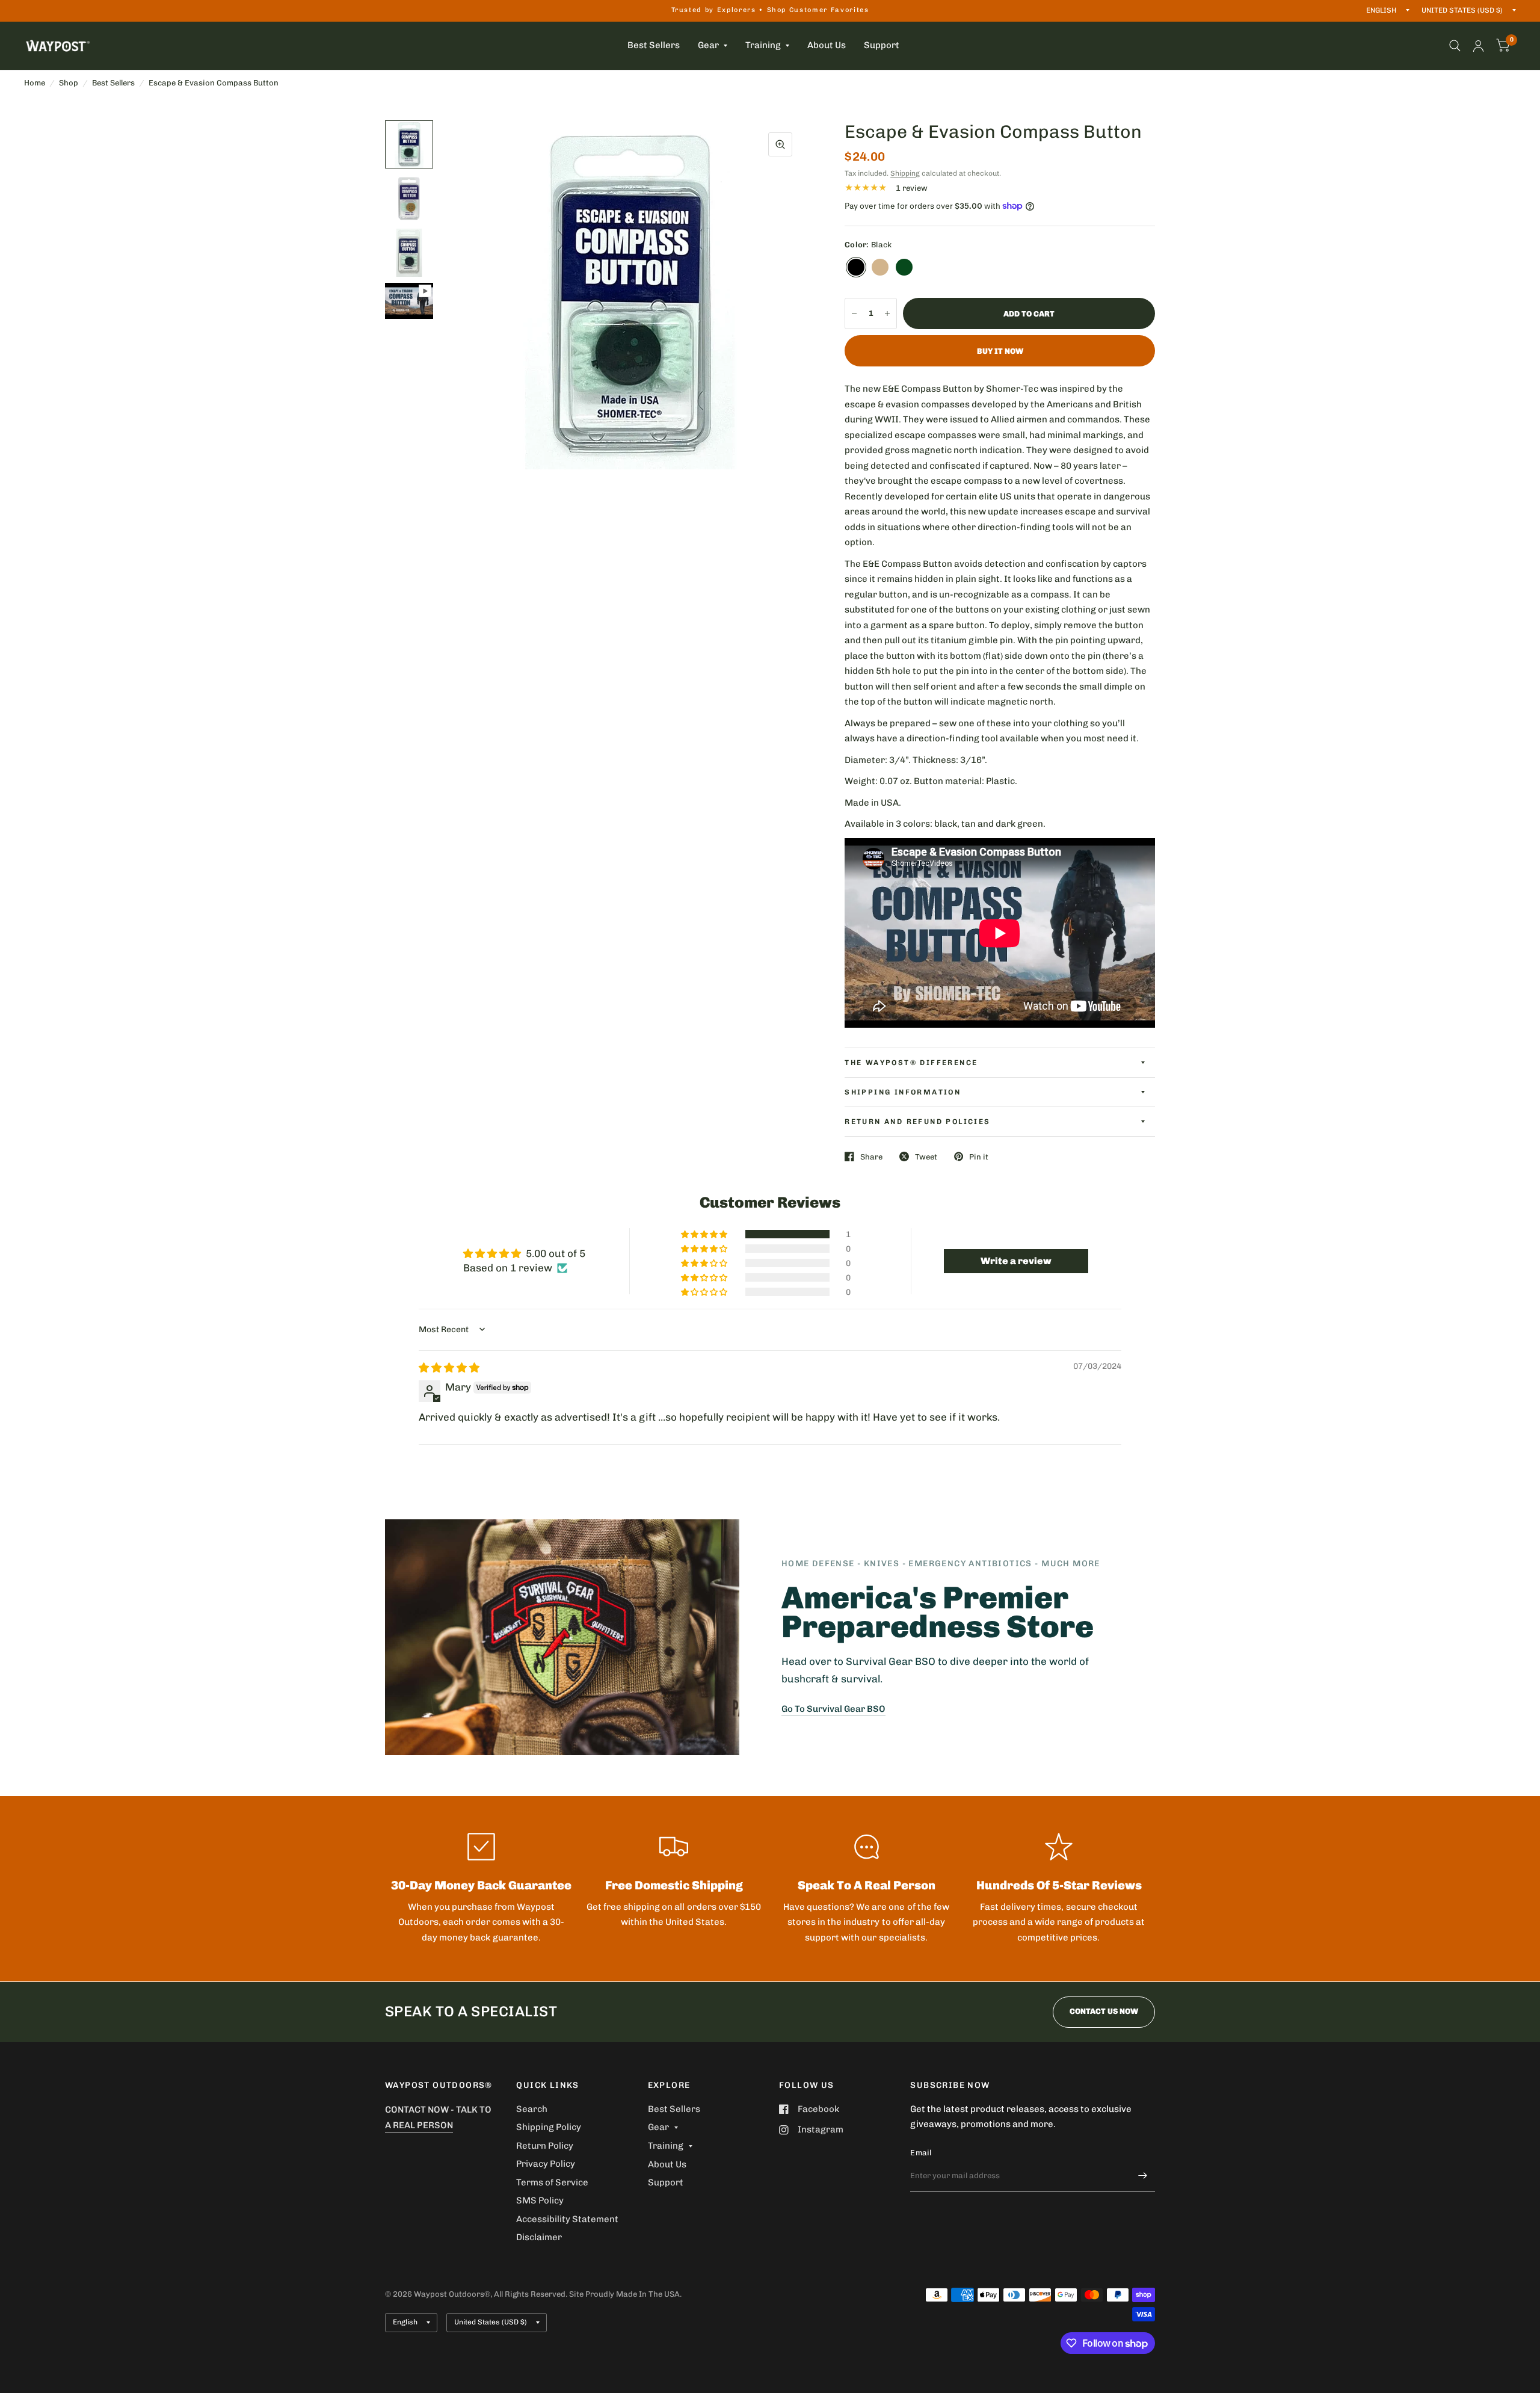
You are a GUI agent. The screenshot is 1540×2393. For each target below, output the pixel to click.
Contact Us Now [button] (1104, 2011)
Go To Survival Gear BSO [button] (833, 1709)
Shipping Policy (549, 2127)
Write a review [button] (1016, 1261)
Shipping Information (903, 1092)
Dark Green (904, 267)
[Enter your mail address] (1143, 2176)
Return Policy (545, 2146)
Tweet (926, 1157)
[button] (705, 1234)
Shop (69, 83)
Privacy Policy (546, 2164)
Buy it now (1000, 351)
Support (882, 45)
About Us (827, 45)
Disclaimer (539, 2237)
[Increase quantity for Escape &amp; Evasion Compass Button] (887, 313)
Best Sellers (654, 45)
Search (532, 2109)
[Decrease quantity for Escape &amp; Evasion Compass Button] (854, 313)
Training (763, 45)
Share (871, 1157)
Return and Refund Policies (917, 1122)
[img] (449, 1368)
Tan (880, 267)
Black (856, 267)
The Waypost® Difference (911, 1063)
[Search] (1455, 46)
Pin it (979, 1157)
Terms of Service (552, 2182)
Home (35, 83)
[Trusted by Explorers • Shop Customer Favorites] (770, 11)
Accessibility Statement (567, 2219)
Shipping (905, 173)
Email (921, 2153)
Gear (708, 45)
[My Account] (1478, 46)
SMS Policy (540, 2200)
